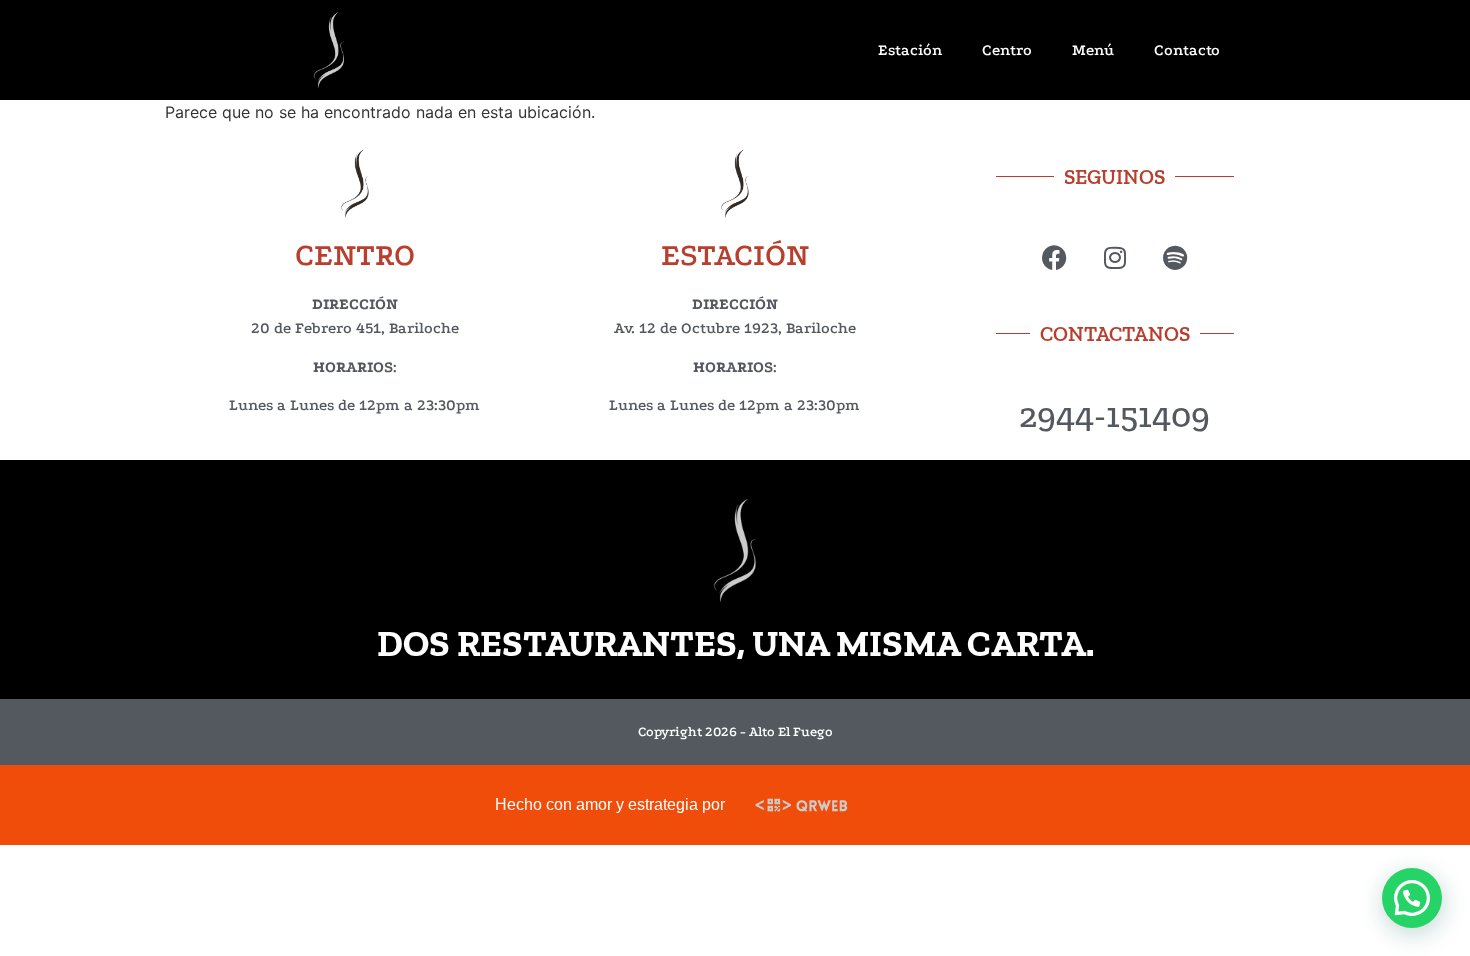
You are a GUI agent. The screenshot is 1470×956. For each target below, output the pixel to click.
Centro (1007, 50)
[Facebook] (1054, 257)
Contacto (1187, 50)
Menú (1093, 50)
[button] (1412, 898)
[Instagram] (1114, 257)
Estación (910, 50)
